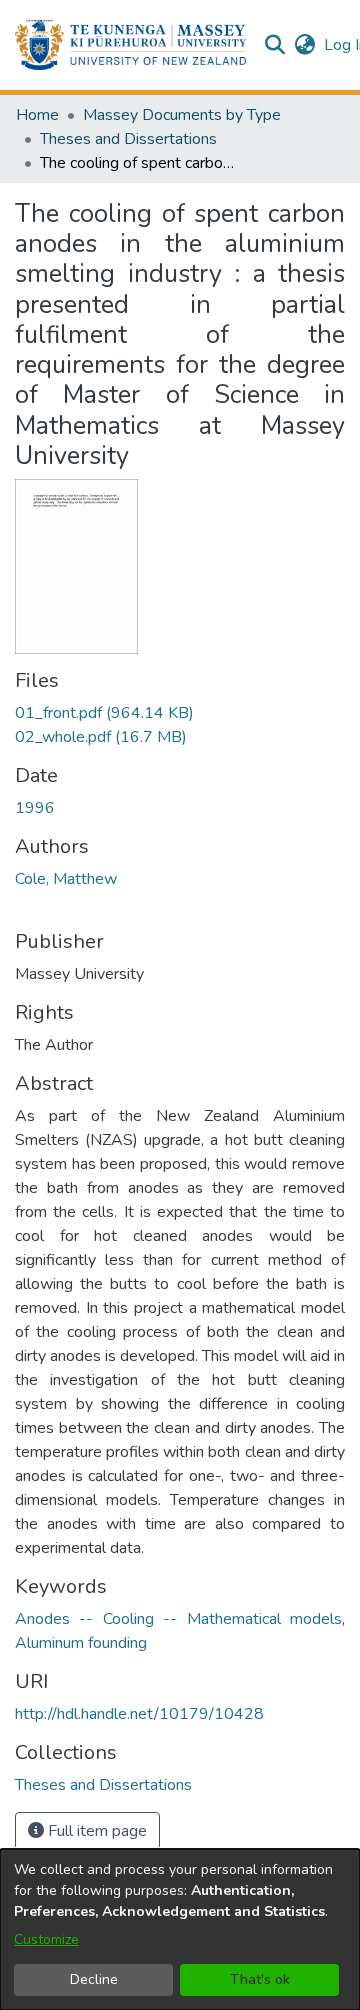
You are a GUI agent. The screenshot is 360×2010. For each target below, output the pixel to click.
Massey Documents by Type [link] (182, 115)
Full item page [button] (95, 1831)
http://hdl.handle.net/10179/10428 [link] (139, 1714)
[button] (130, 45)
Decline (94, 1979)
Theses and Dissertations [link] (128, 139)
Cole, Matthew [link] (66, 879)
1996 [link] (35, 808)
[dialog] (180, 1929)
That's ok (260, 1979)
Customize (46, 1939)
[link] (104, 713)
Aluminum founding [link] (81, 1643)
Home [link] (37, 115)
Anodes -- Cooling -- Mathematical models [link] (178, 1619)
